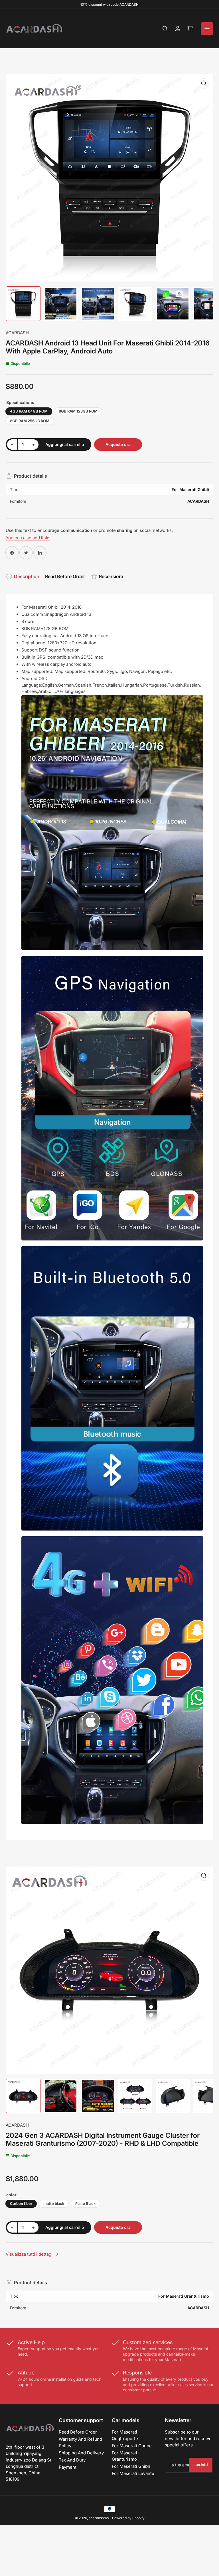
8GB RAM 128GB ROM (78, 411)
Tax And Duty (72, 2460)
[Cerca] (165, 29)
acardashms (99, 2518)
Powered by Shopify (128, 2518)
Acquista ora (118, 444)
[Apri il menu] (207, 29)
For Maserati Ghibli (131, 2466)
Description (27, 576)
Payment (68, 2467)
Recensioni (111, 576)
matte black (54, 2203)
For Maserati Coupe (132, 2446)
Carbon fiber (21, 2203)
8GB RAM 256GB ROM (30, 421)
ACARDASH (17, 333)
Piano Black (85, 2203)
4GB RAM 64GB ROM (29, 411)
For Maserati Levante (133, 2473)
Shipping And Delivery (81, 2453)
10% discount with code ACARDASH (109, 4)
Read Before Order (65, 576)
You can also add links (28, 538)
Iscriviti (201, 2465)
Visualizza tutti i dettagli (30, 2254)
